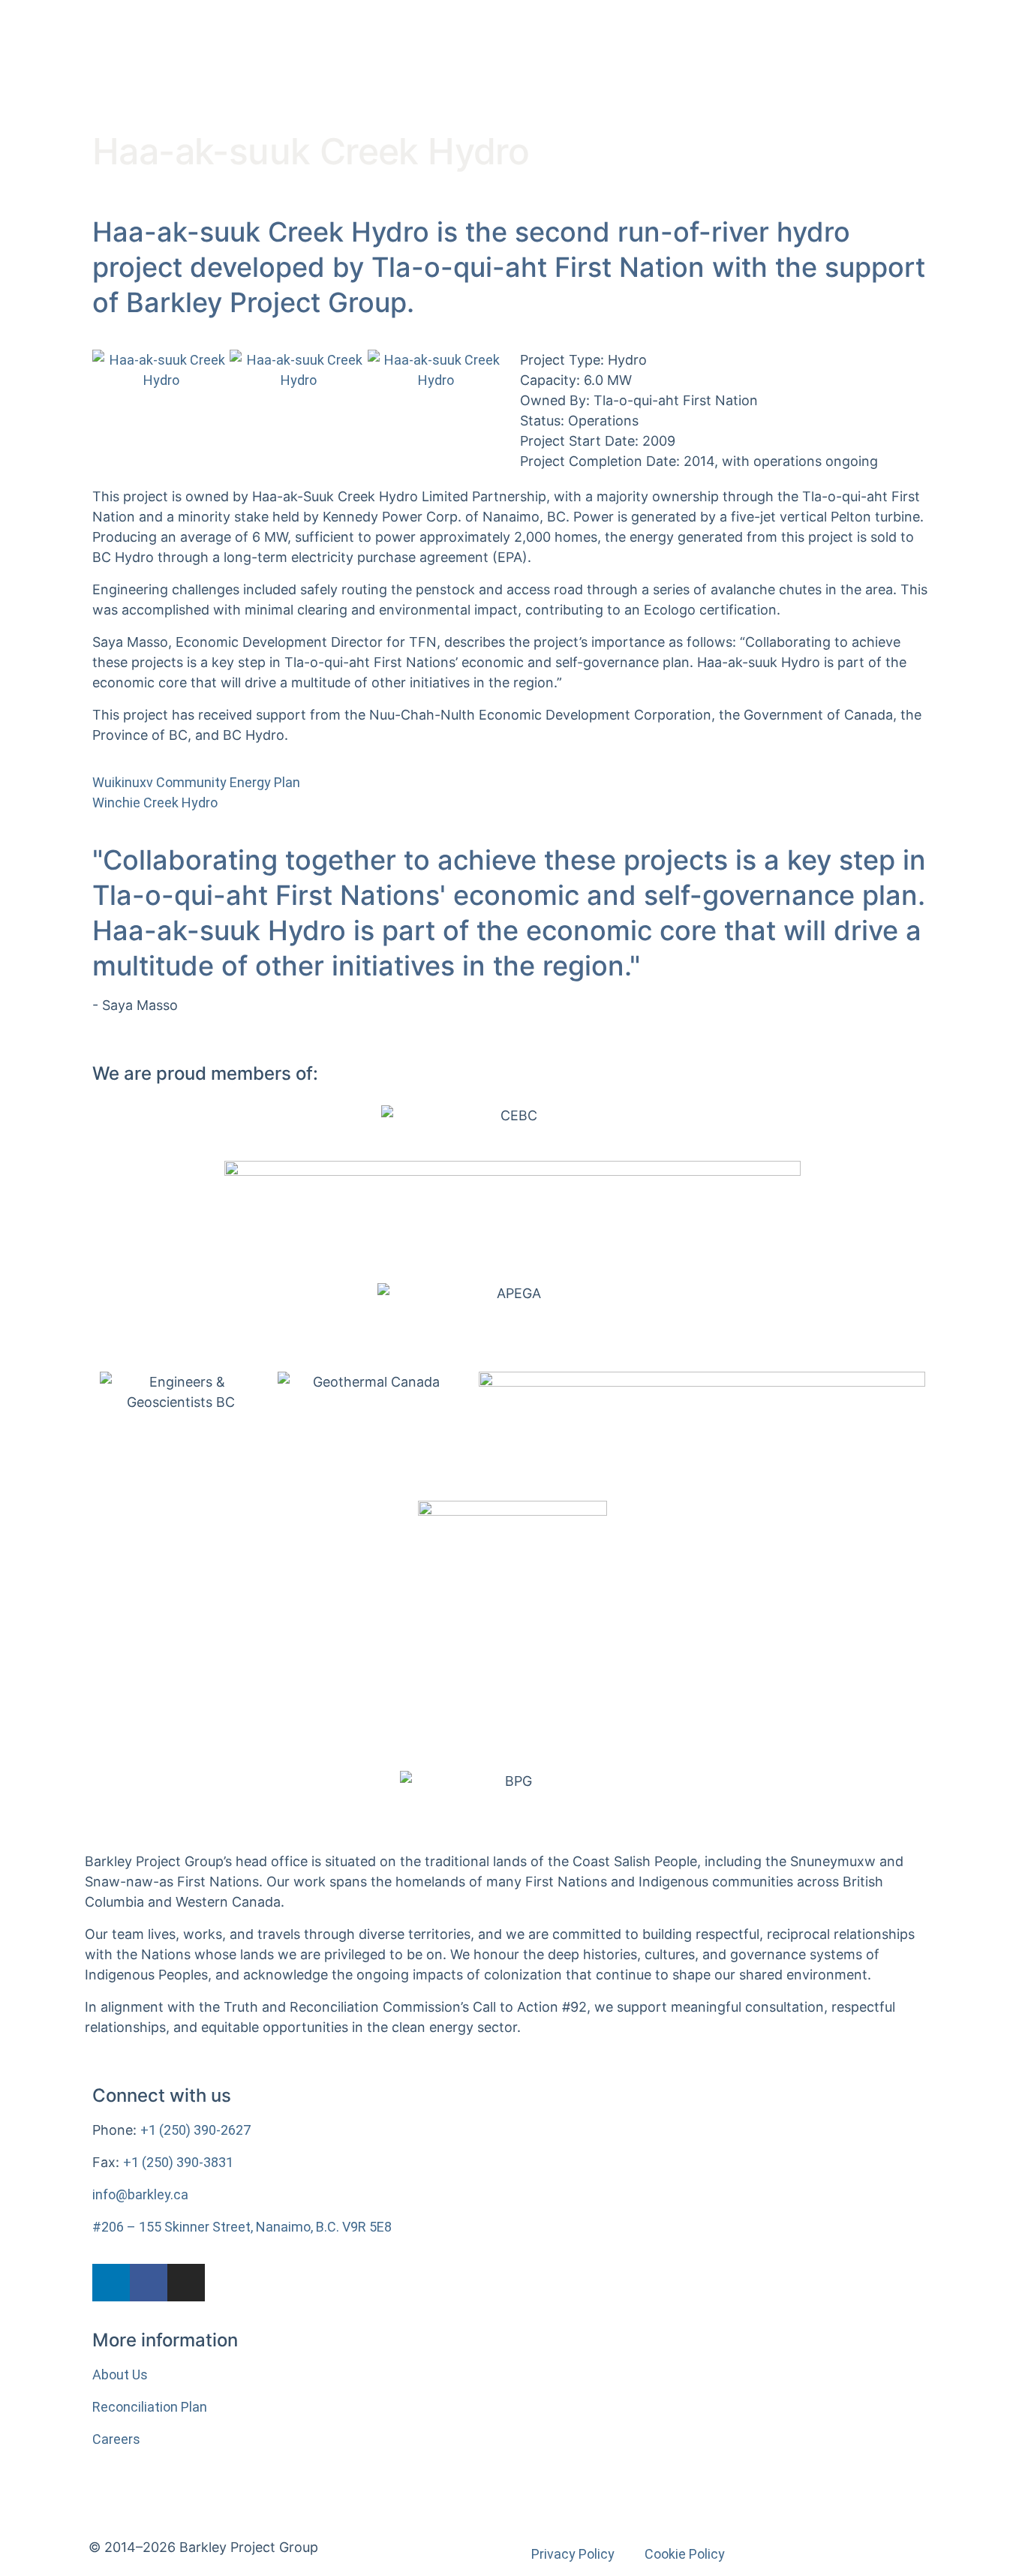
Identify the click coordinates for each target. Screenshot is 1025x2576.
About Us (120, 2375)
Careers (116, 2439)
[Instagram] (186, 2283)
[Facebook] (149, 2283)
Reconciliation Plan (150, 2407)
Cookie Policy (685, 2554)
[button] (107, 370)
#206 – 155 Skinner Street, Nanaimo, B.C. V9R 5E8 (242, 2227)
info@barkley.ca (140, 2194)
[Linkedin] (111, 2283)
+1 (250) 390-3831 (178, 2162)
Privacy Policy (573, 2554)
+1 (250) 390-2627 (195, 2130)
